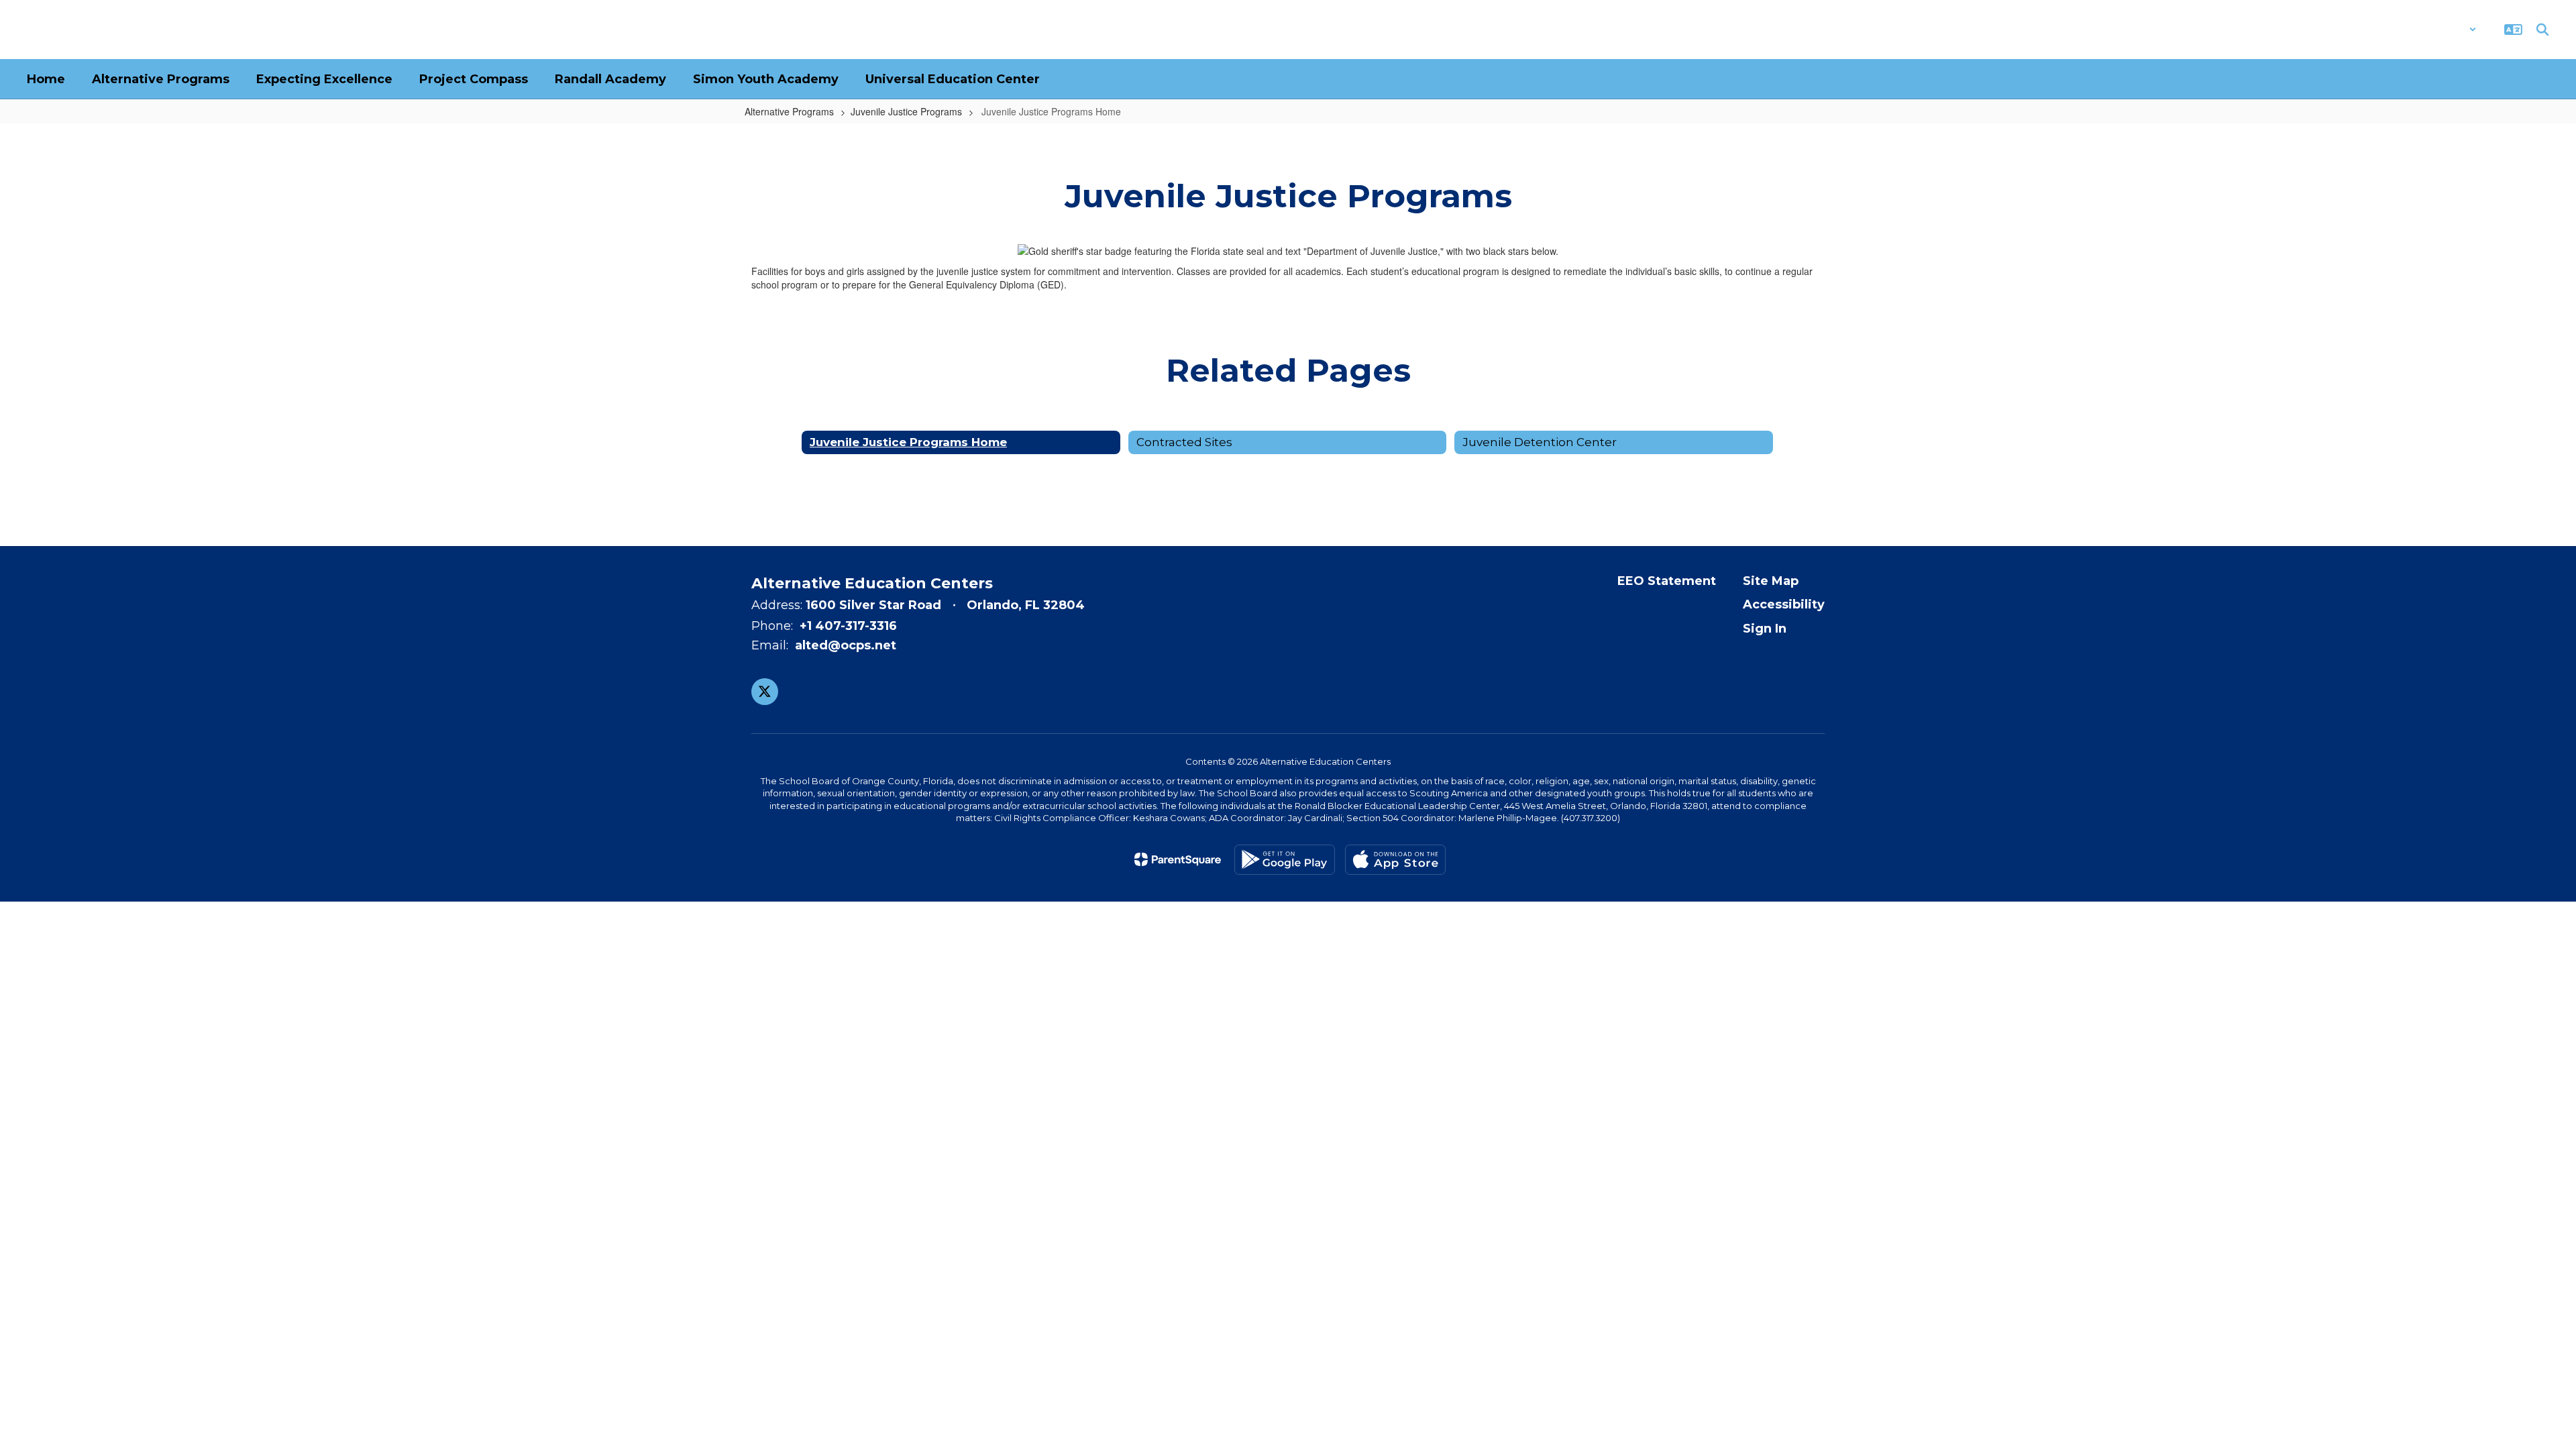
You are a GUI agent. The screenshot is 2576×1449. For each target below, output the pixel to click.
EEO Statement (1667, 581)
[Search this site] (2542, 30)
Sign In (1765, 629)
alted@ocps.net (846, 645)
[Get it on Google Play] (1285, 860)
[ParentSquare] (1178, 859)
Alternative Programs (789, 111)
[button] (2441, 30)
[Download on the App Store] (1395, 860)
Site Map (1771, 581)
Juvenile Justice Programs (906, 111)
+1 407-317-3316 (848, 626)
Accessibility (1784, 604)
